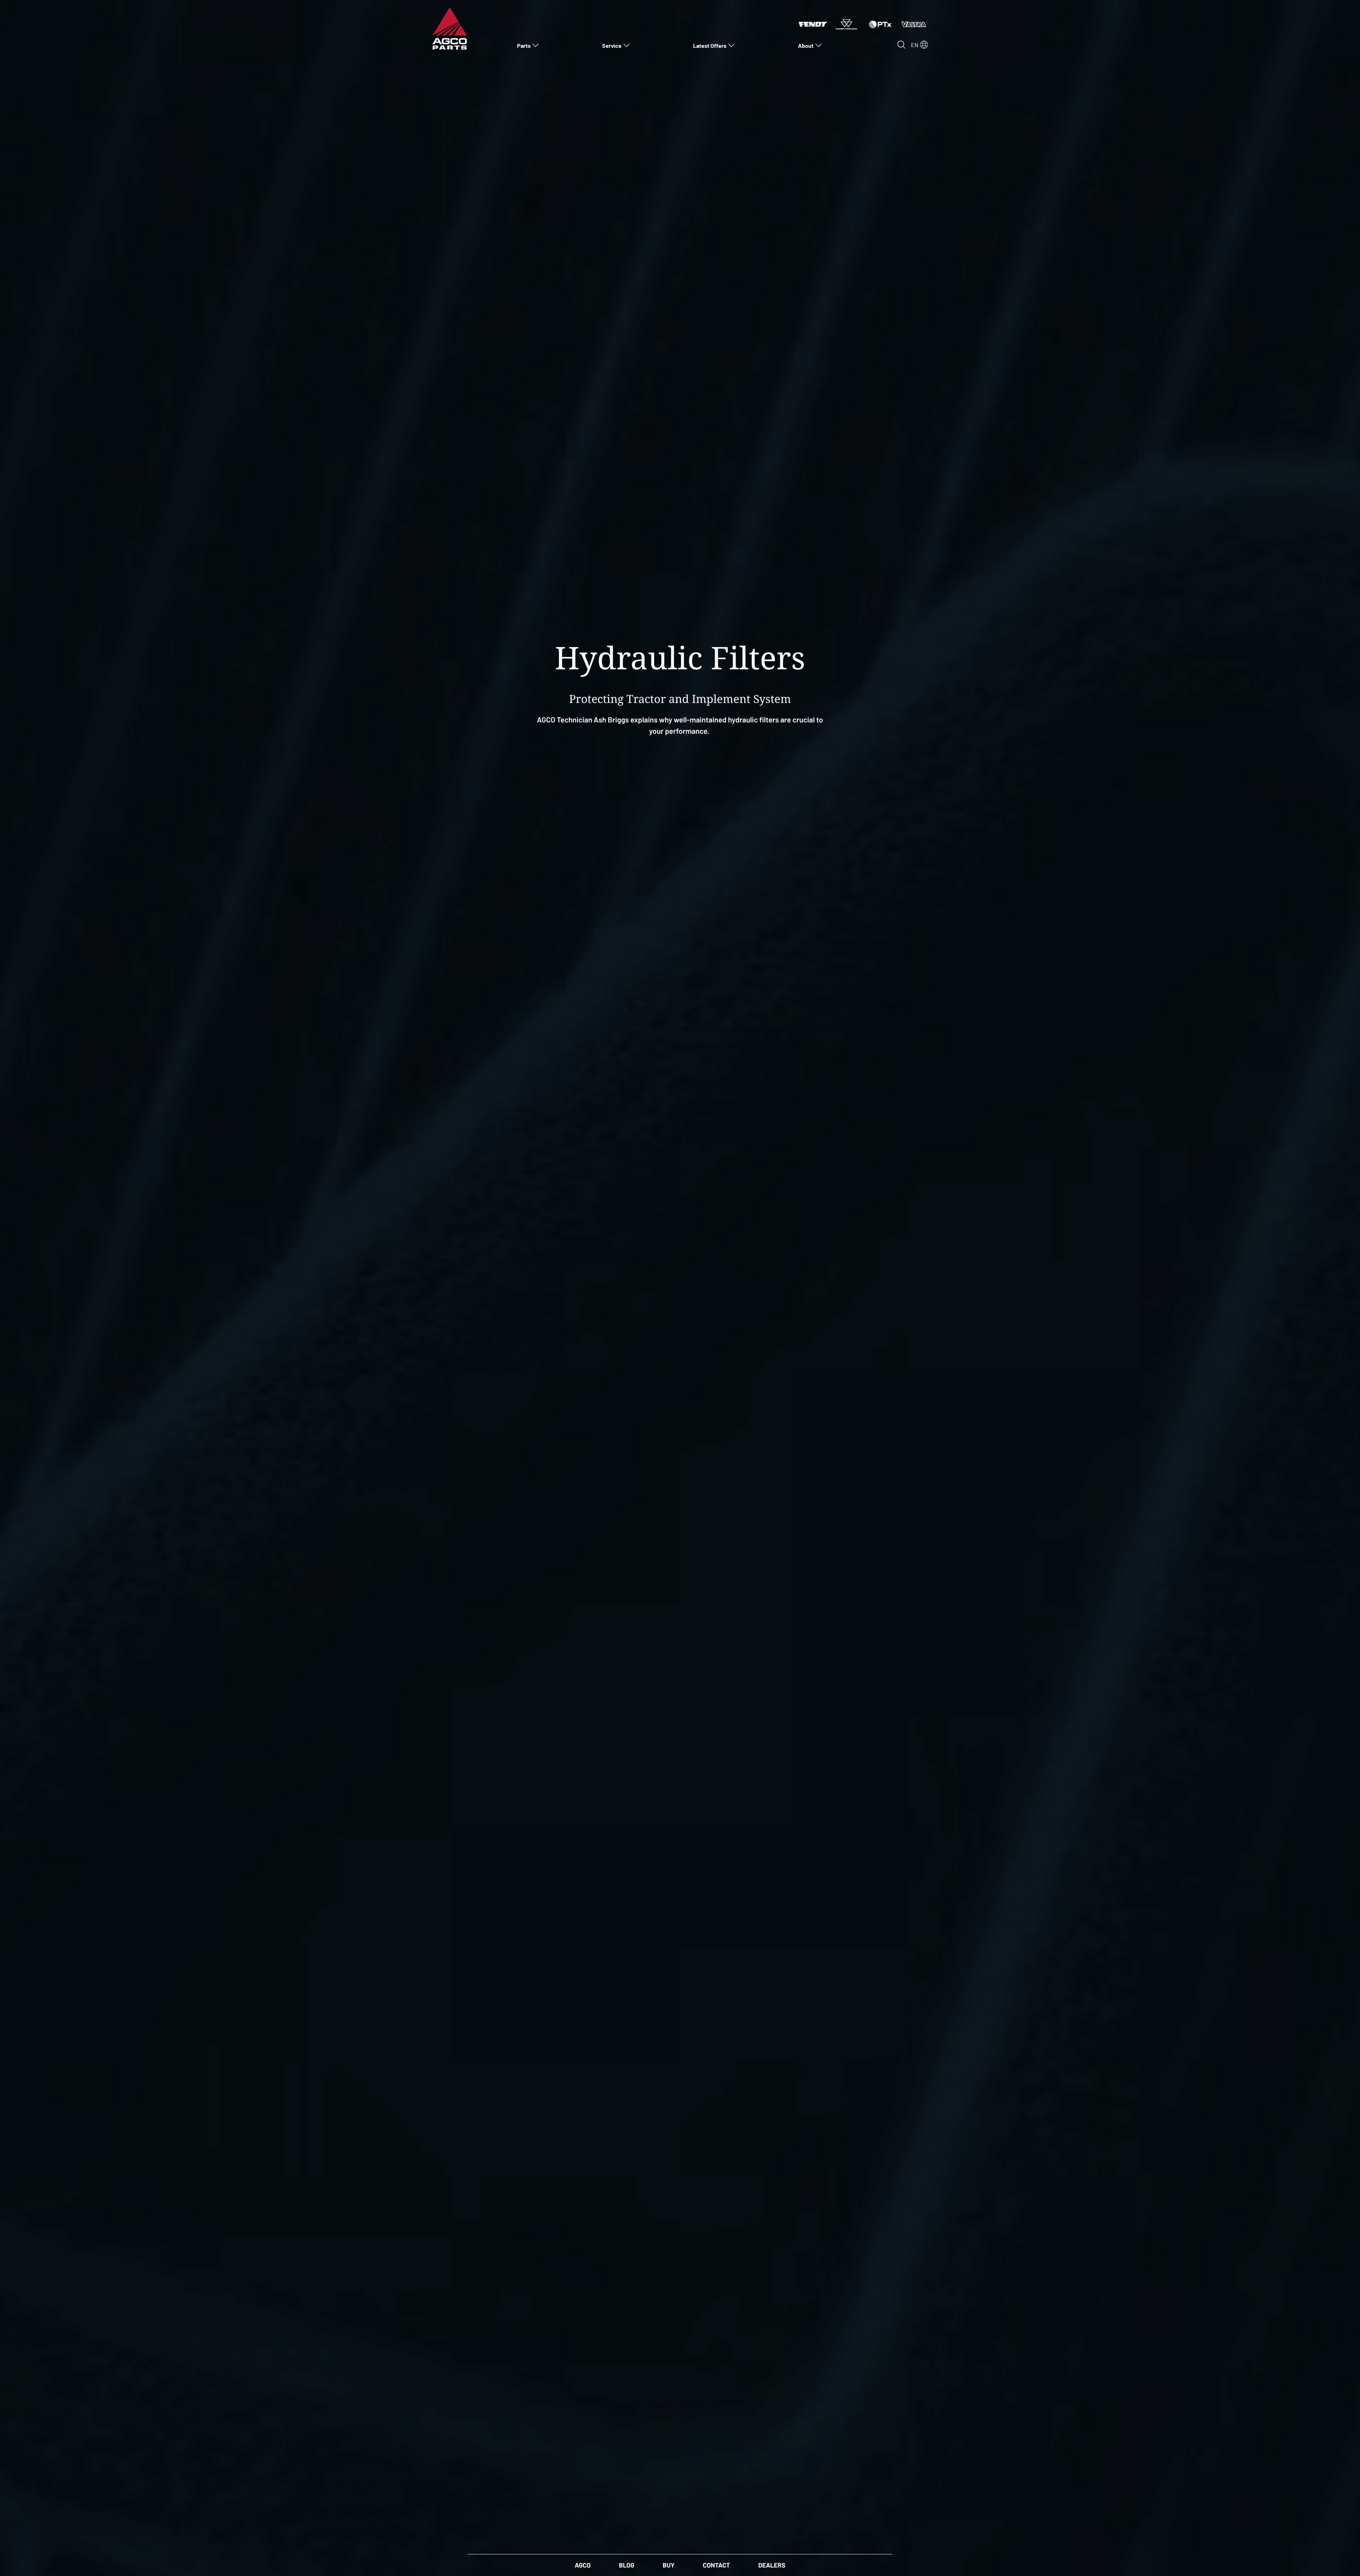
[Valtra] (914, 23)
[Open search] (901, 45)
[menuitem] (528, 45)
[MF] (846, 23)
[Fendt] (813, 23)
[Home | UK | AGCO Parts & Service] (450, 28)
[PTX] (880, 23)
